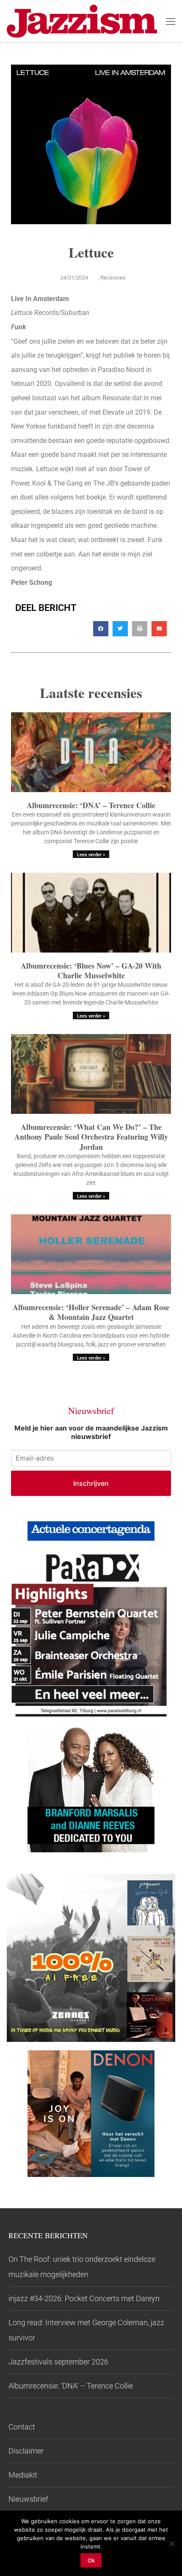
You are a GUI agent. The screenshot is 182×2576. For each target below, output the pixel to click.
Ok (91, 2560)
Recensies (113, 278)
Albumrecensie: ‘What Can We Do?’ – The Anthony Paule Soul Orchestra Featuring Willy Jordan (91, 1137)
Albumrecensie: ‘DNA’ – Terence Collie (91, 805)
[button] (101, 629)
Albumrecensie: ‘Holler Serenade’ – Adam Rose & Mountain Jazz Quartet (91, 1312)
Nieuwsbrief (28, 2499)
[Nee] (171, 2543)
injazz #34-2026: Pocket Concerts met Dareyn (84, 2298)
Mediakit (23, 2475)
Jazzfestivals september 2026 (58, 2362)
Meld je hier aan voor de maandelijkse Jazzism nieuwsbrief (91, 1432)
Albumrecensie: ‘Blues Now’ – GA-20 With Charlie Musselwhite (91, 970)
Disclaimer (26, 2451)
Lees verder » (91, 855)
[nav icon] (171, 21)
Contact (22, 2427)
